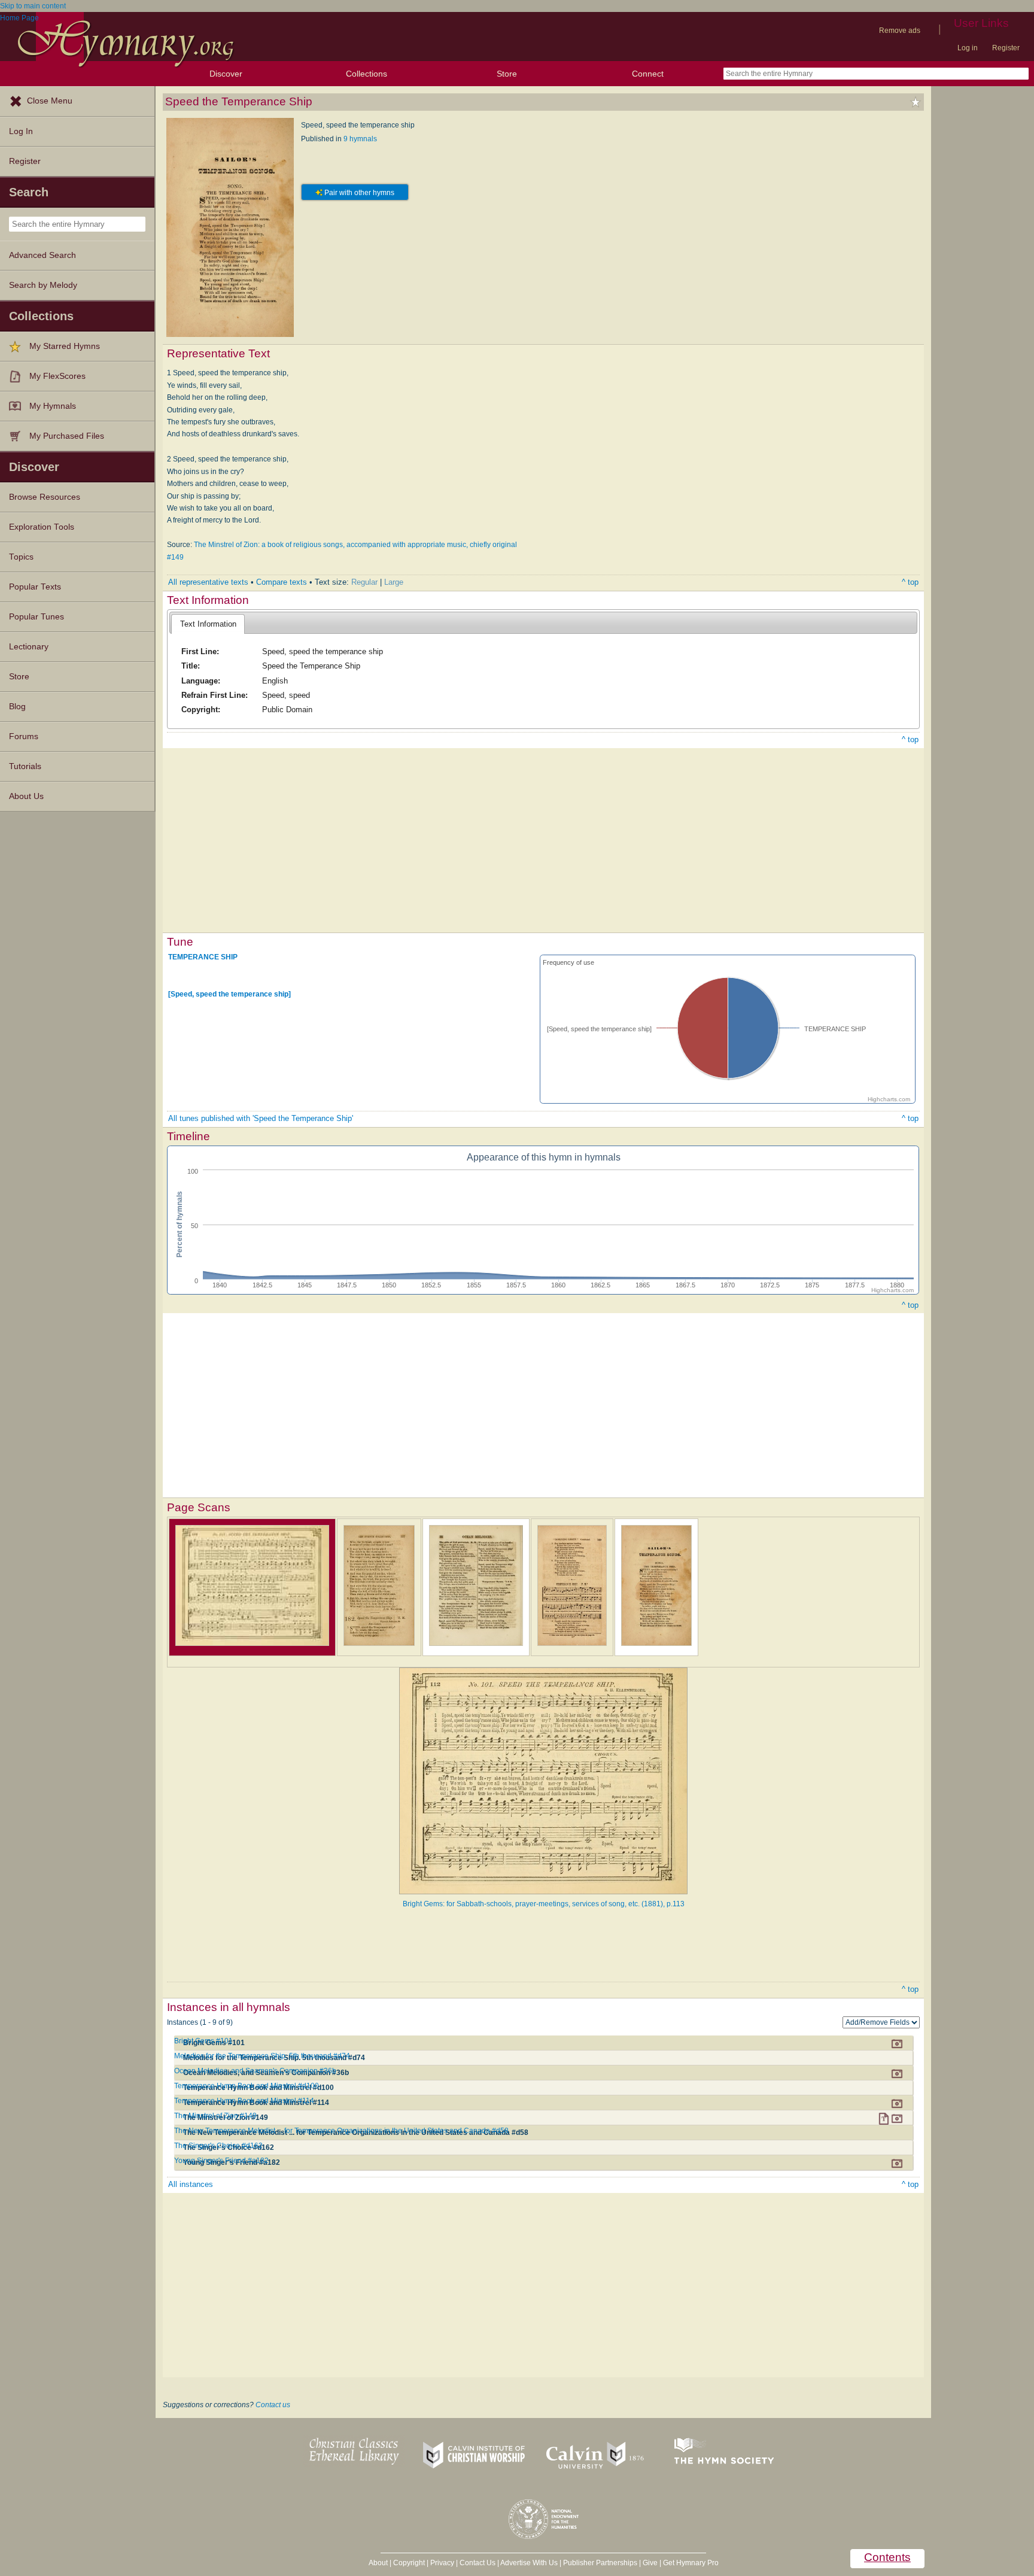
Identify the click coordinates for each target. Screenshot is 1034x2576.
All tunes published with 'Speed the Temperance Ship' (261, 1118)
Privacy (442, 2563)
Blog (17, 707)
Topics (21, 557)
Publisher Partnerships (600, 2563)
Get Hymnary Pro (691, 2563)
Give (650, 2563)
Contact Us (478, 2563)
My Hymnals (53, 406)
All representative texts (208, 582)
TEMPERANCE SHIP (203, 957)
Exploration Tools (42, 527)
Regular (364, 582)
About (378, 2563)
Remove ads (900, 31)
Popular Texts (35, 587)
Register (1006, 48)
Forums (24, 736)
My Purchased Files (67, 436)
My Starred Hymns (65, 346)
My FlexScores (57, 376)
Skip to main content (33, 6)
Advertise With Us (529, 2563)
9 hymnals (360, 139)
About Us (26, 796)
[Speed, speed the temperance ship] (229, 994)
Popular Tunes (37, 617)
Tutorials (25, 766)
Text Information (208, 624)
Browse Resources (45, 497)
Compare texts (282, 582)
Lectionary (29, 647)
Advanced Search (42, 255)
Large (394, 582)
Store (507, 74)
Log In (21, 131)
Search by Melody (43, 285)
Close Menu (50, 101)
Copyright (409, 2563)
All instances (191, 2184)
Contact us (273, 2405)
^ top (910, 582)
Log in (968, 48)
